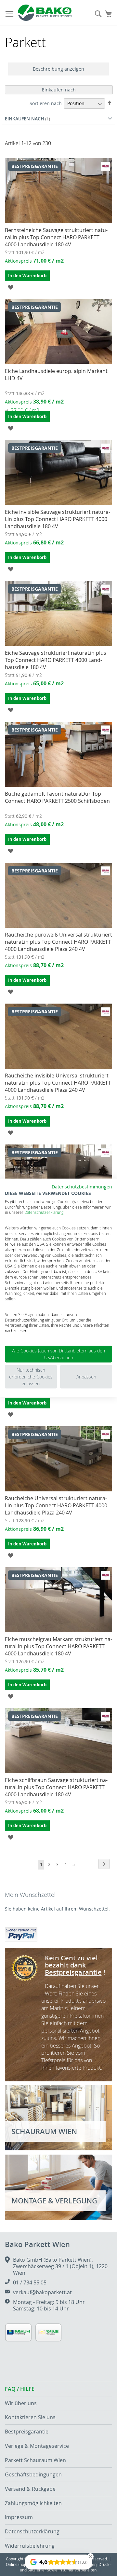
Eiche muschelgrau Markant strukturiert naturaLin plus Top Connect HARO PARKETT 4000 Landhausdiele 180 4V (58, 1646)
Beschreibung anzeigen (58, 69)
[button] (11, 287)
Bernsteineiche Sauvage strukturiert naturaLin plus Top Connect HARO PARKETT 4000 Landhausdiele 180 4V (56, 237)
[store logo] (45, 13)
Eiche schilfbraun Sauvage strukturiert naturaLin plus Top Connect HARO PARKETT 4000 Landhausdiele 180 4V (56, 1787)
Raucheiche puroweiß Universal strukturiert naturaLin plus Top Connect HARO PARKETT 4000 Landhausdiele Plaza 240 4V (58, 942)
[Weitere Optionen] (21, 1933)
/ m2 (22, 410)
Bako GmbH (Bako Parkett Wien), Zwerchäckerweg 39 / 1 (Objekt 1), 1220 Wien (60, 2266)
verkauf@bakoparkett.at (42, 2292)
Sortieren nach (46, 103)
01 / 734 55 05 (30, 2282)
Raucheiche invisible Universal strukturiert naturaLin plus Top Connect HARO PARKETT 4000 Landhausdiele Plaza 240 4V (58, 1083)
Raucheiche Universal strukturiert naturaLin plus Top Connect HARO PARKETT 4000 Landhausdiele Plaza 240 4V (56, 1505)
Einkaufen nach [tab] (59, 90)
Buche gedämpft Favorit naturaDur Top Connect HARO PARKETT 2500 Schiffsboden (57, 797)
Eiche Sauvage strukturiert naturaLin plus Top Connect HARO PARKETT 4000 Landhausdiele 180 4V (56, 660)
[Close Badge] (90, 2556)
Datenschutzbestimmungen (82, 1187)
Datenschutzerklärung (44, 1212)
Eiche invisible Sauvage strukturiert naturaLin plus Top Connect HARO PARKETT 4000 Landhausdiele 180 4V (58, 519)
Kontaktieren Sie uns (30, 2417)
